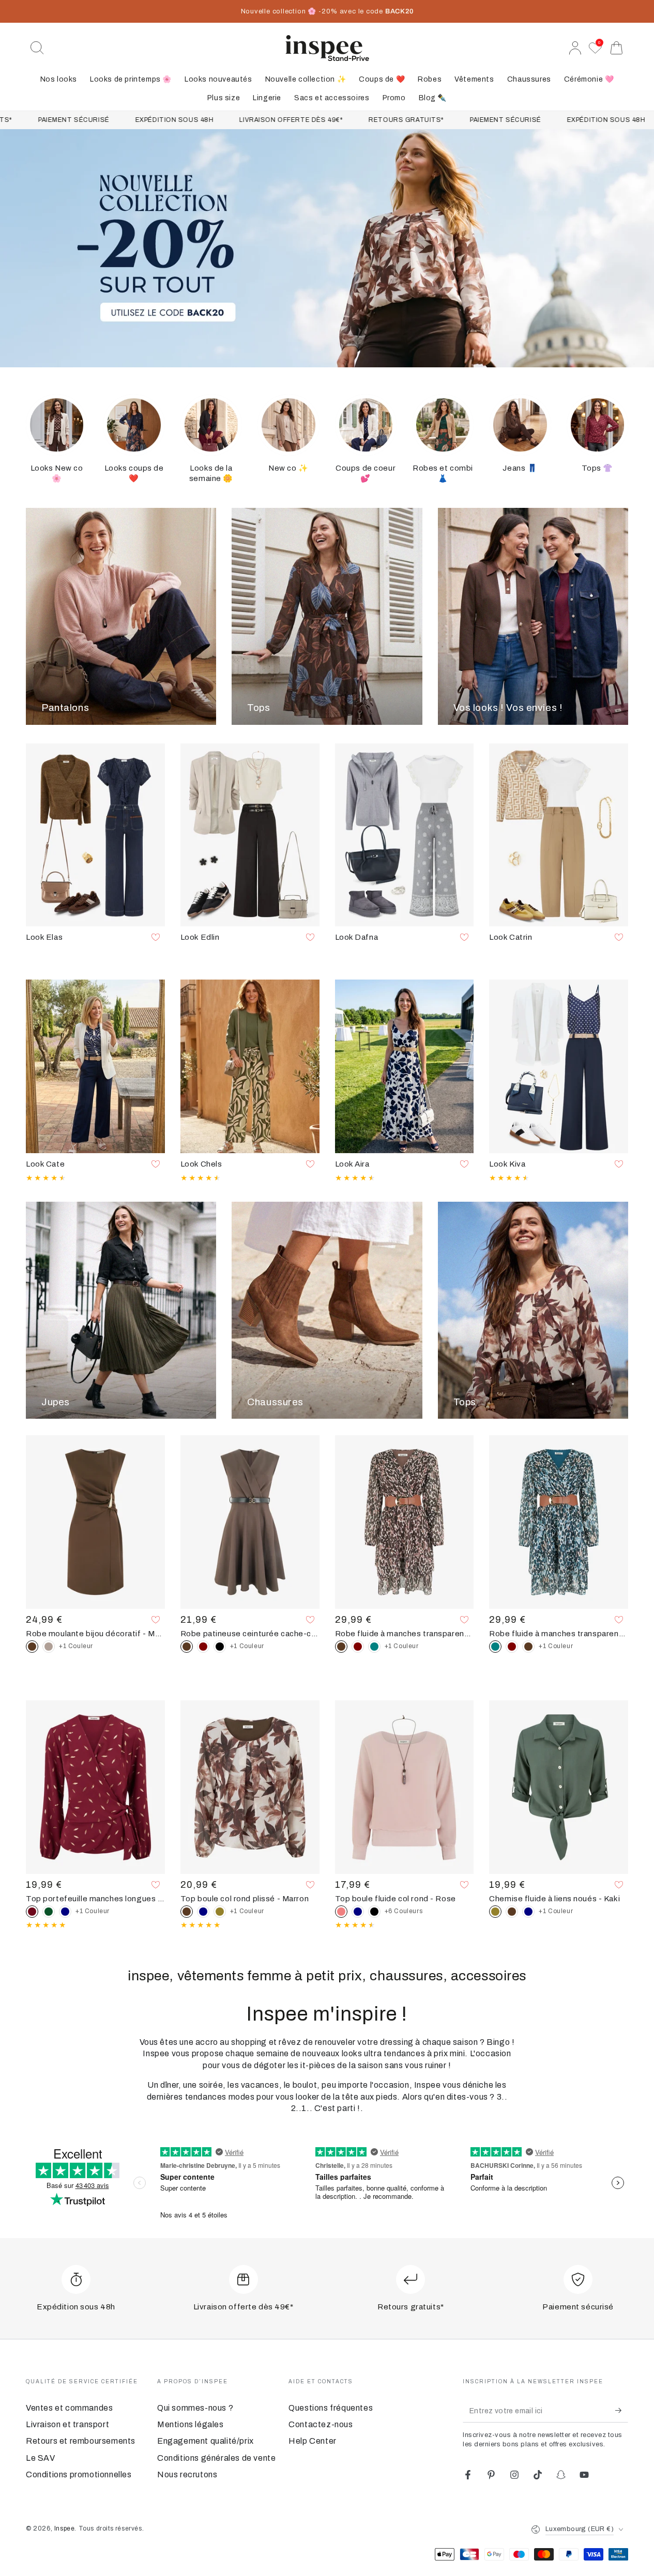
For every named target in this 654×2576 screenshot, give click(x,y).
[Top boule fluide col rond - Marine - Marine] (358, 1912)
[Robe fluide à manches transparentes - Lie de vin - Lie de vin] (358, 1647)
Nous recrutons (187, 2474)
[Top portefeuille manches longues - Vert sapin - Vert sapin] (49, 1912)
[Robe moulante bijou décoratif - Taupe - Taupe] (49, 1647)
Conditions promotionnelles (79, 2474)
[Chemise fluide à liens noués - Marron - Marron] (512, 1912)
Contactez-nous (321, 2424)
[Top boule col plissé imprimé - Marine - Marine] (203, 1912)
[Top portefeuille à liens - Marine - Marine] (65, 1912)
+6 (404, 1911)
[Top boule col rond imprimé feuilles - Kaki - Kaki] (220, 1912)
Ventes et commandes (69, 2408)
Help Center (313, 2441)
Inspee (65, 2528)
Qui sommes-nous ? (195, 2408)
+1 (76, 1646)
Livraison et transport (67, 2424)
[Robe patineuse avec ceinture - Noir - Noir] (220, 1647)
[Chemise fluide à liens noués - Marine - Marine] (528, 1912)
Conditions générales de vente (216, 2458)
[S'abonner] (622, 2411)
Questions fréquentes (331, 2408)
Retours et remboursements (81, 2441)
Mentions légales (191, 2424)
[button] (37, 48)
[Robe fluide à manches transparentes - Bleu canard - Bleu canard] (374, 1647)
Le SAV (41, 2458)
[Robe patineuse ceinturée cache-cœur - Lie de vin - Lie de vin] (203, 1647)
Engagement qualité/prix (206, 2441)
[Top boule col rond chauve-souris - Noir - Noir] (374, 1912)
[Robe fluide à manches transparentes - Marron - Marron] (528, 1647)
